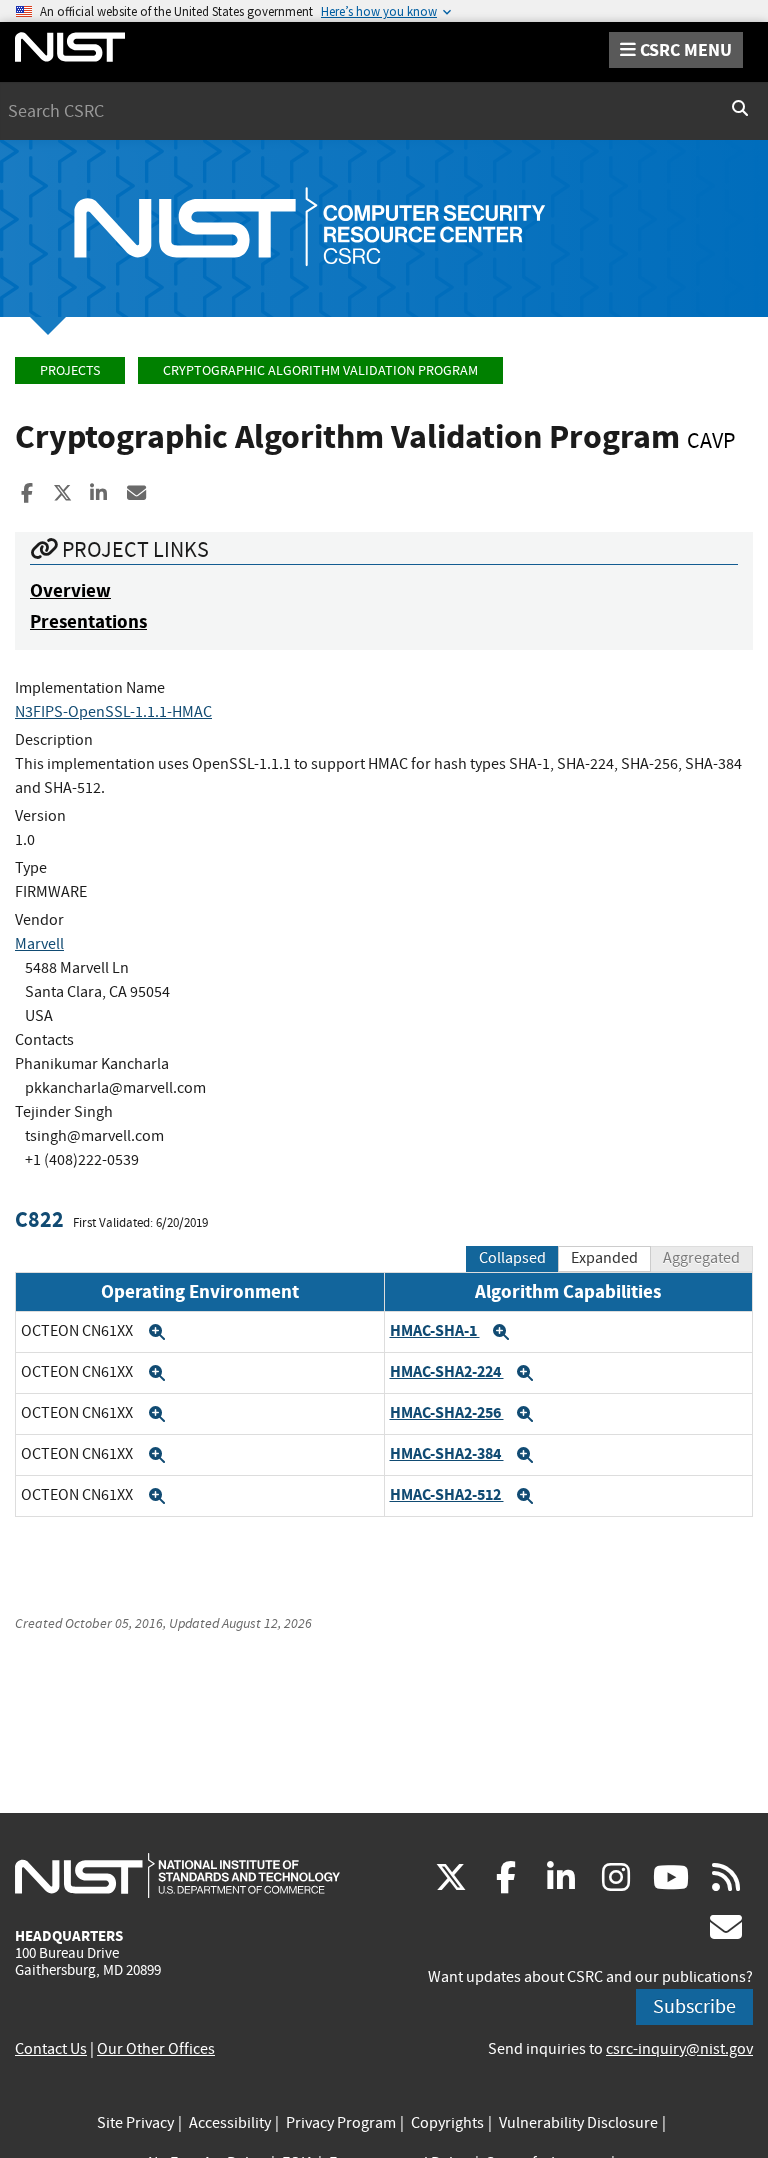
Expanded (604, 1258)
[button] (157, 1332)
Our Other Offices (156, 2049)
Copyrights (447, 2123)
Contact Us (51, 2049)
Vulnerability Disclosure (578, 2123)
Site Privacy (135, 2123)
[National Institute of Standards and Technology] (177, 1875)
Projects (70, 370)
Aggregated (701, 1258)
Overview (70, 590)
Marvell (39, 944)
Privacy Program (341, 2123)
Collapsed (512, 1258)
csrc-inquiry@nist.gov (679, 2049)
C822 (39, 1219)
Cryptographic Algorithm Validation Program (320, 370)
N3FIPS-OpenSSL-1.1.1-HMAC (113, 712)
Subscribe (694, 2006)
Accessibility (230, 2123)
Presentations (88, 621)
